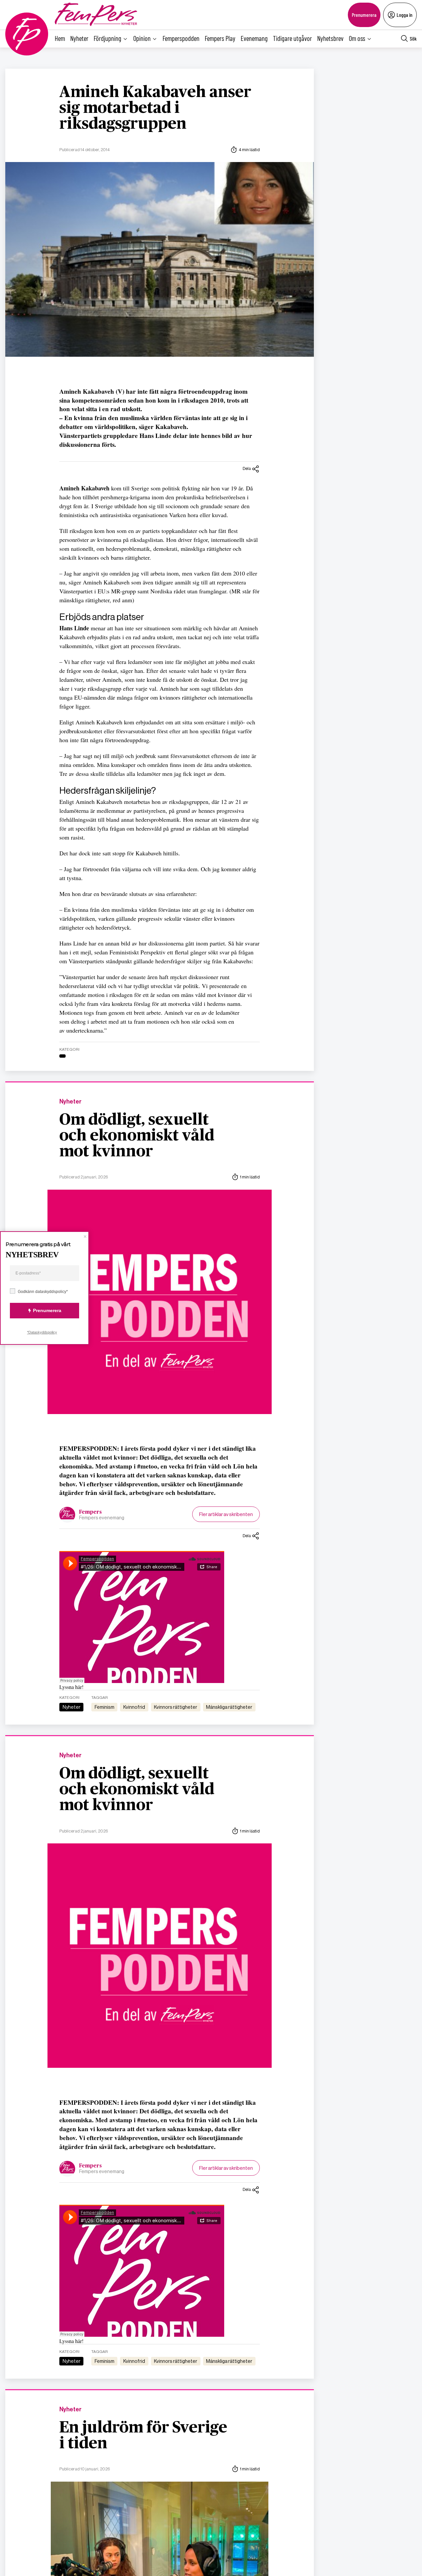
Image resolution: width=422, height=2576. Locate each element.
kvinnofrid (134, 1707)
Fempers (90, 1512)
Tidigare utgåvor (292, 38)
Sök (413, 38)
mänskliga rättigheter (229, 1707)
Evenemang (254, 38)
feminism (105, 1707)
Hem (60, 38)
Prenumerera (364, 15)
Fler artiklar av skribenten (226, 1514)
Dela (247, 468)
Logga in (405, 15)
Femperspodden (181, 38)
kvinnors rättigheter (176, 1707)
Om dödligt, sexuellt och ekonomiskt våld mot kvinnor (137, 1136)
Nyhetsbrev (330, 38)
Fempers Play (220, 38)
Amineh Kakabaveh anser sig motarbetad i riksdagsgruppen (155, 108)
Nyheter (79, 38)
